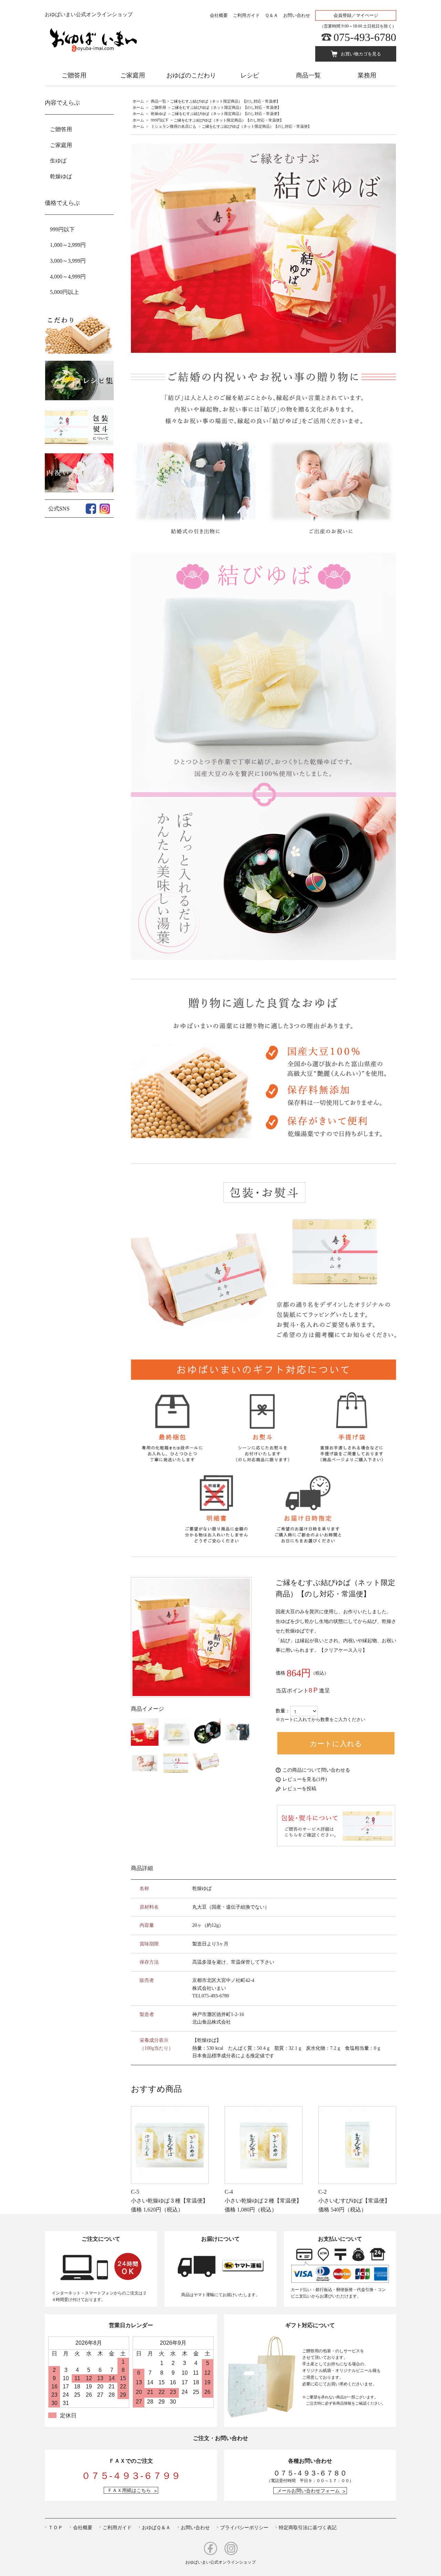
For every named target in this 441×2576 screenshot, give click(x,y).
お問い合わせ (297, 15)
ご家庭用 (133, 75)
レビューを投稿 (299, 1789)
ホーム (138, 101)
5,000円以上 (64, 292)
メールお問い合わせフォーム (308, 2491)
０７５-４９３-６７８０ (310, 2473)
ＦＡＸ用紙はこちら (129, 2490)
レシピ (250, 75)
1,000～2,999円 (68, 245)
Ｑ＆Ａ (271, 15)
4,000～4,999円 (68, 277)
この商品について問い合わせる (316, 1770)
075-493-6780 (365, 37)
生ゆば (58, 161)
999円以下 (160, 120)
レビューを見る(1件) (305, 1779)
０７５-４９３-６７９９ (131, 2476)
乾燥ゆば (158, 114)
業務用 (367, 75)
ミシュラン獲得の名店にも (174, 126)
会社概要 (219, 15)
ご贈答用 (74, 75)
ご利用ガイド (246, 15)
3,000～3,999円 (68, 261)
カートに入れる (336, 1743)
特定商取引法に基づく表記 (308, 2527)
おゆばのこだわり (191, 75)
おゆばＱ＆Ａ (156, 2527)
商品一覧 (308, 75)
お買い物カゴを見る (361, 54)
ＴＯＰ (55, 2527)
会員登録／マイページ (356, 15)
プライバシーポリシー (244, 2527)
